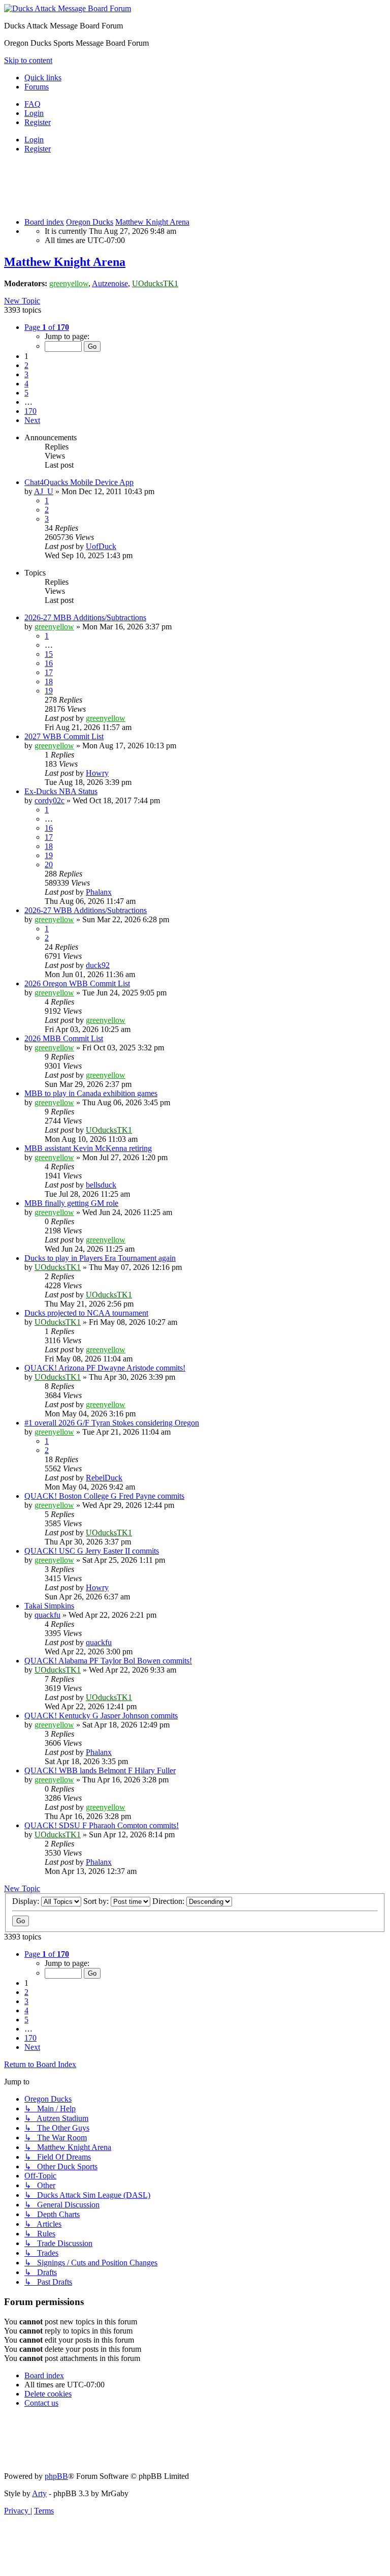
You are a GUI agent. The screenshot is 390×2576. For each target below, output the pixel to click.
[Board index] (68, 8)
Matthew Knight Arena (65, 262)
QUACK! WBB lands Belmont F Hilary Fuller (100, 1770)
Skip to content (28, 60)
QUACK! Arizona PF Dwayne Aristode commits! (105, 1368)
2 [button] (26, 365)
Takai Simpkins (49, 1606)
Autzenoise (110, 283)
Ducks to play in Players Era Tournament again (100, 1258)
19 (49, 691)
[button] (47, 327)
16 (49, 663)
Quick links (43, 78)
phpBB (56, 2476)
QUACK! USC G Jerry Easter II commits (92, 1551)
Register (38, 149)
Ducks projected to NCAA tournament (86, 1313)
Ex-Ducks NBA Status (61, 791)
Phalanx (99, 892)
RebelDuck (104, 1478)
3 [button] (26, 374)
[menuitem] (32, 104)
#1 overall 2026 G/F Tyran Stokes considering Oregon (112, 1423)
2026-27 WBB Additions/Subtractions (86, 910)
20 (49, 865)
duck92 (98, 965)
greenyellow (69, 283)
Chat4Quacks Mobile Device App (79, 482)
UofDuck (101, 546)
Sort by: (97, 1901)
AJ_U (44, 491)
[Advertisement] (189, 185)
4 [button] (26, 384)
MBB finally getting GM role (71, 1203)
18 (49, 681)
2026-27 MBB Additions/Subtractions (85, 617)
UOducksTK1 (155, 283)
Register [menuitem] (38, 122)
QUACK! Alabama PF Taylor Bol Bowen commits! (108, 1661)
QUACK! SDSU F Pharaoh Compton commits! (102, 1825)
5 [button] (26, 393)
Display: (27, 1901)
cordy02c (50, 800)
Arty (39, 2493)
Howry (97, 773)
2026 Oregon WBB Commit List (77, 983)
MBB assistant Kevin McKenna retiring (88, 1148)
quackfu (47, 1615)
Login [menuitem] (34, 113)
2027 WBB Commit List (64, 736)
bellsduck (101, 1185)
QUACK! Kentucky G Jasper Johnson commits (101, 1716)
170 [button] (30, 411)
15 (49, 654)
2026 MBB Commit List (64, 1038)
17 (49, 672)
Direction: (169, 1901)
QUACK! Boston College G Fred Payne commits (104, 1496)
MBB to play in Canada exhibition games (91, 1093)
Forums (37, 87)
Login (34, 140)
